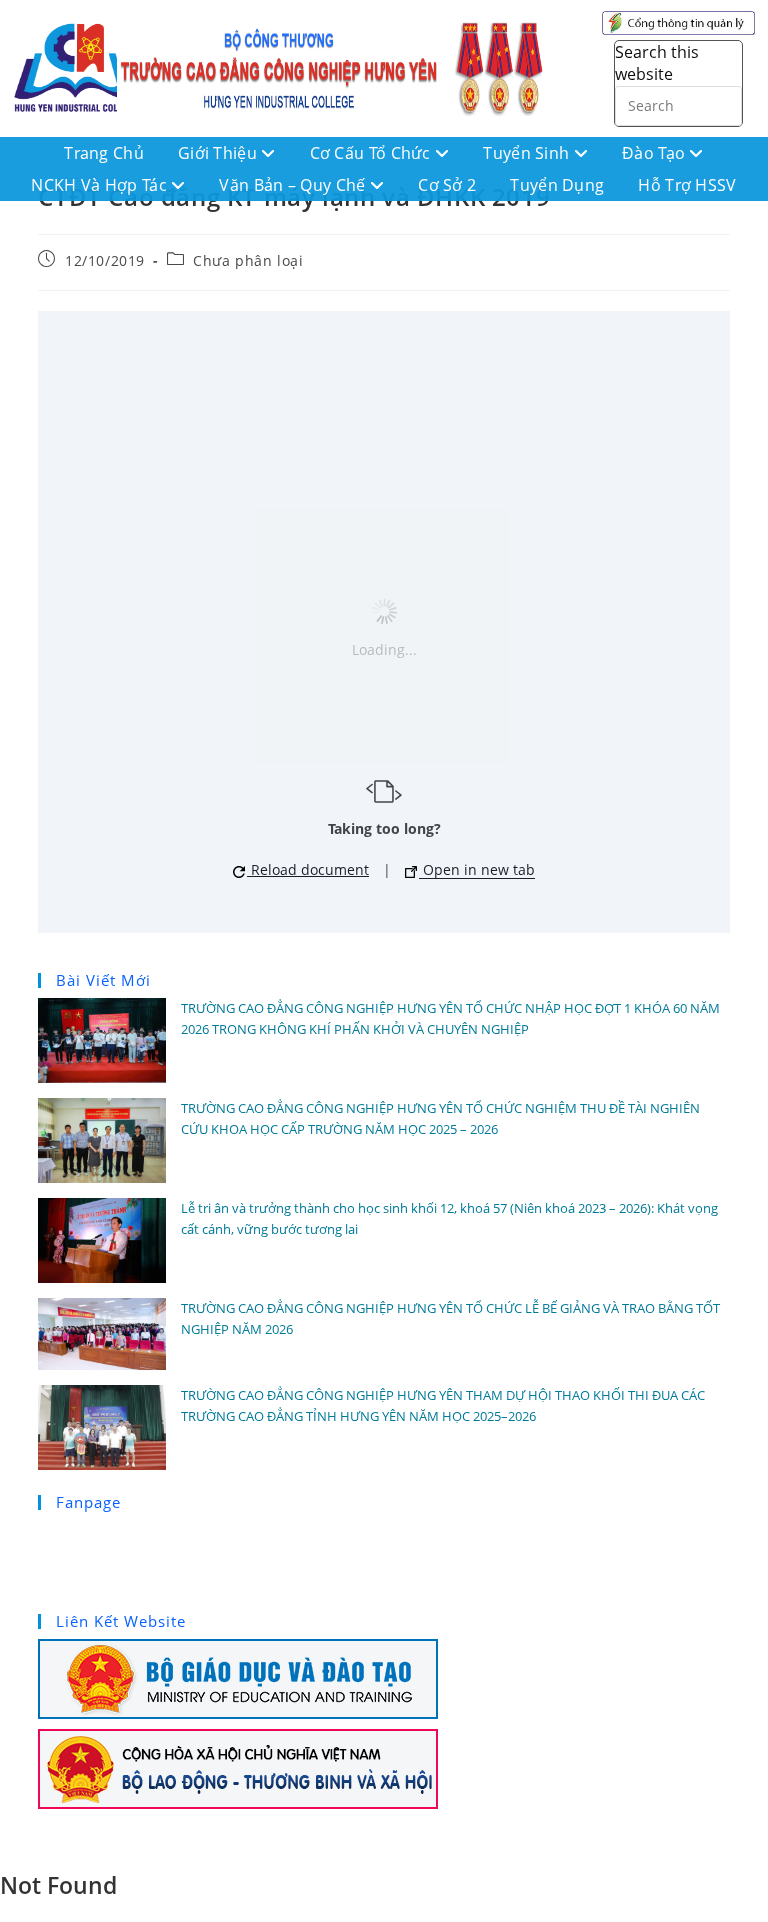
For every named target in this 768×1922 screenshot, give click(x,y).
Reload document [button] (308, 869)
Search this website (657, 63)
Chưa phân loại (248, 260)
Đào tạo (655, 153)
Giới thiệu (219, 153)
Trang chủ (104, 153)
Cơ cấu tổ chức (373, 153)
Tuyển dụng (557, 185)
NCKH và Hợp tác (101, 185)
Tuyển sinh (528, 153)
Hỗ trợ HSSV (687, 185)
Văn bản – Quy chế (294, 185)
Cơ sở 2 (447, 185)
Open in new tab (477, 869)
